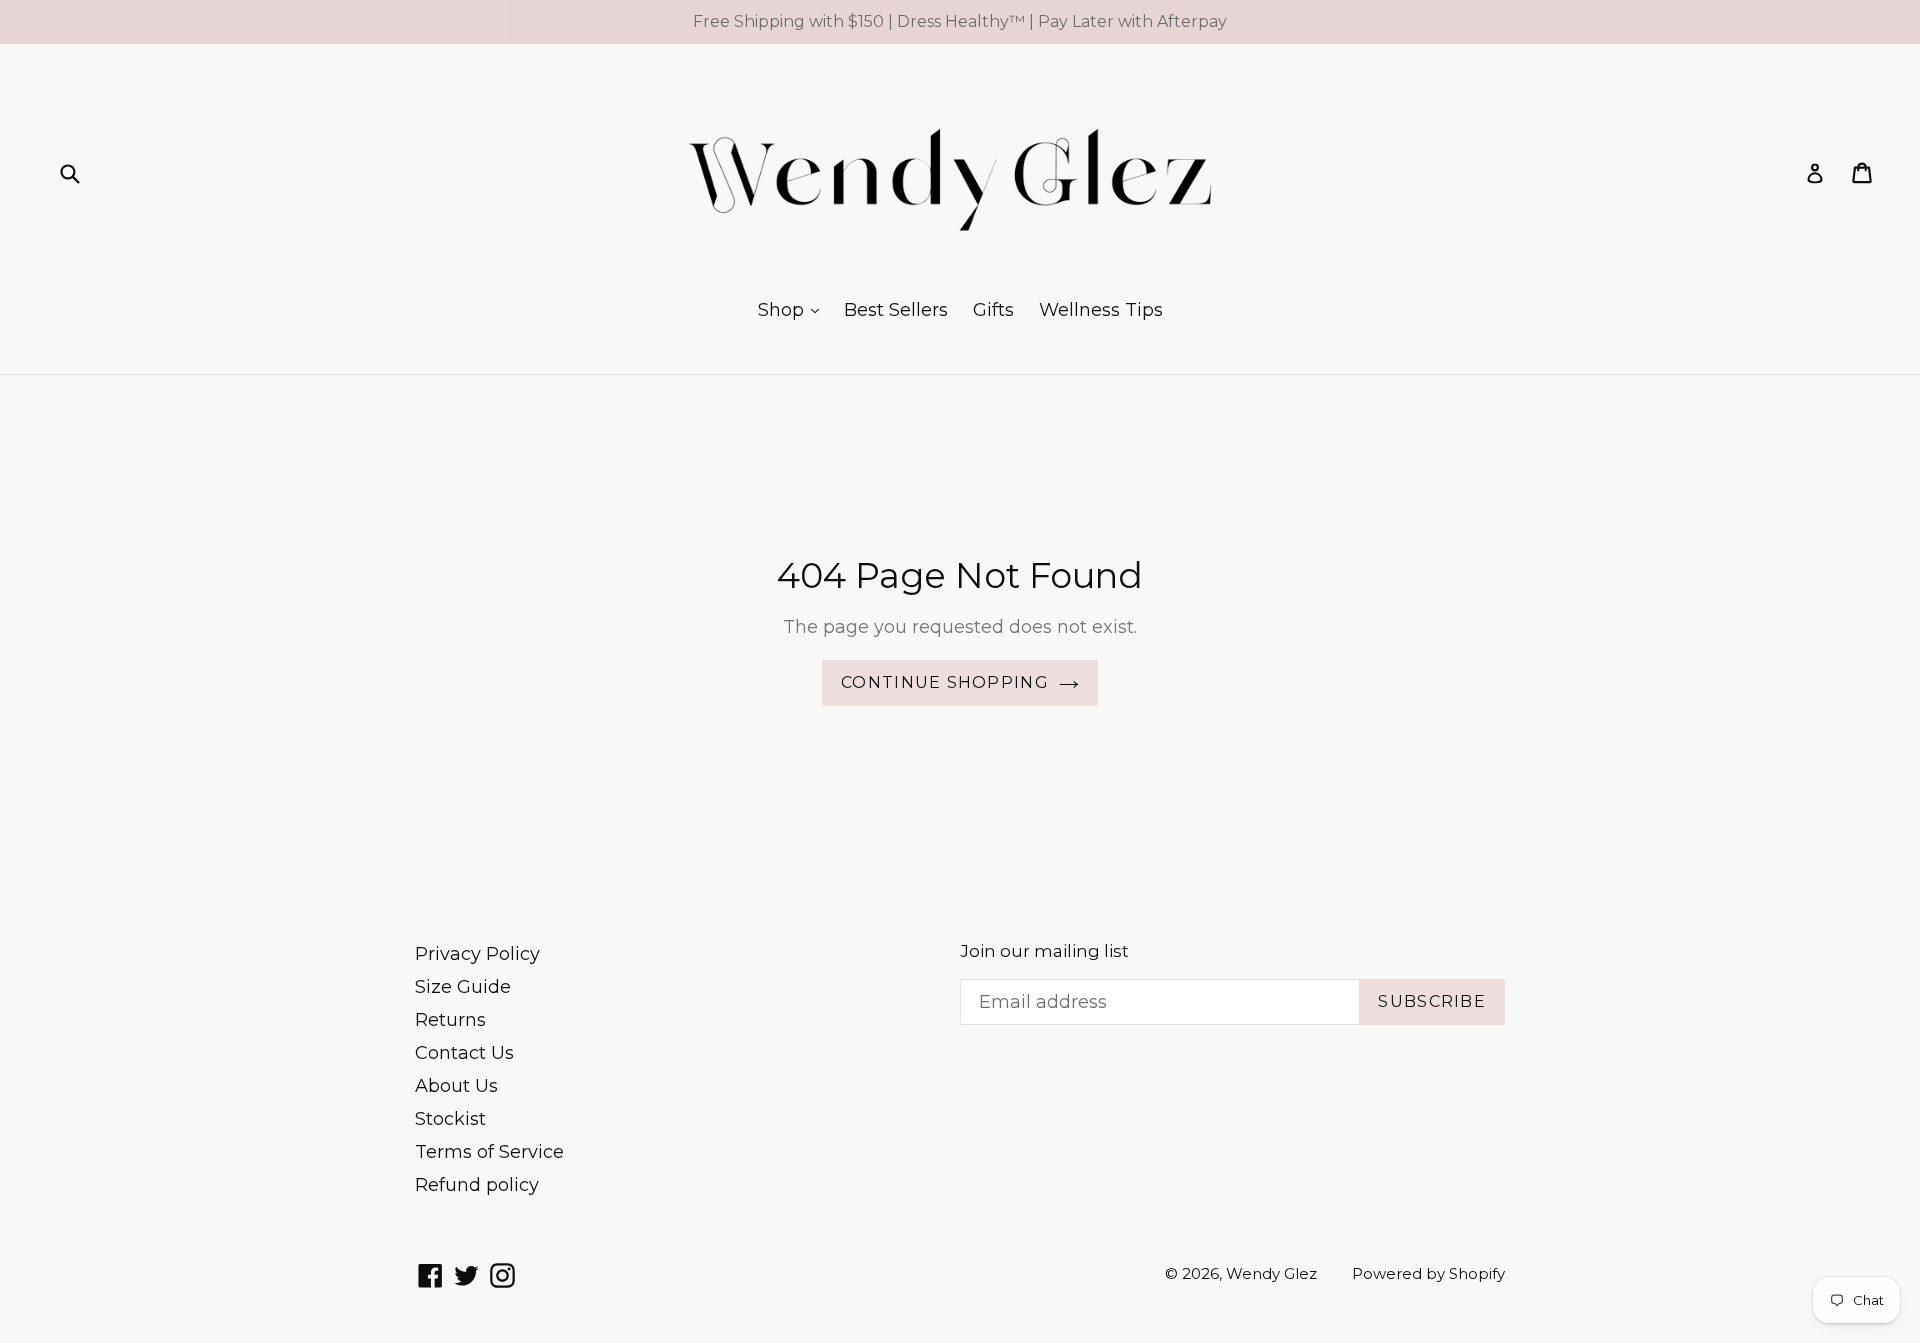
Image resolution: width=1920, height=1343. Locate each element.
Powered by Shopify (1428, 1273)
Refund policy (477, 1185)
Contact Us (464, 1053)
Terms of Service (489, 1152)
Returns (450, 1020)
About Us (456, 1086)
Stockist (450, 1119)
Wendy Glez (1271, 1273)
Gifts (993, 310)
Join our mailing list (1044, 951)
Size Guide (463, 987)
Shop (783, 310)
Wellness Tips (1101, 310)
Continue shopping (945, 682)
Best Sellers (896, 310)
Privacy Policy (477, 954)
